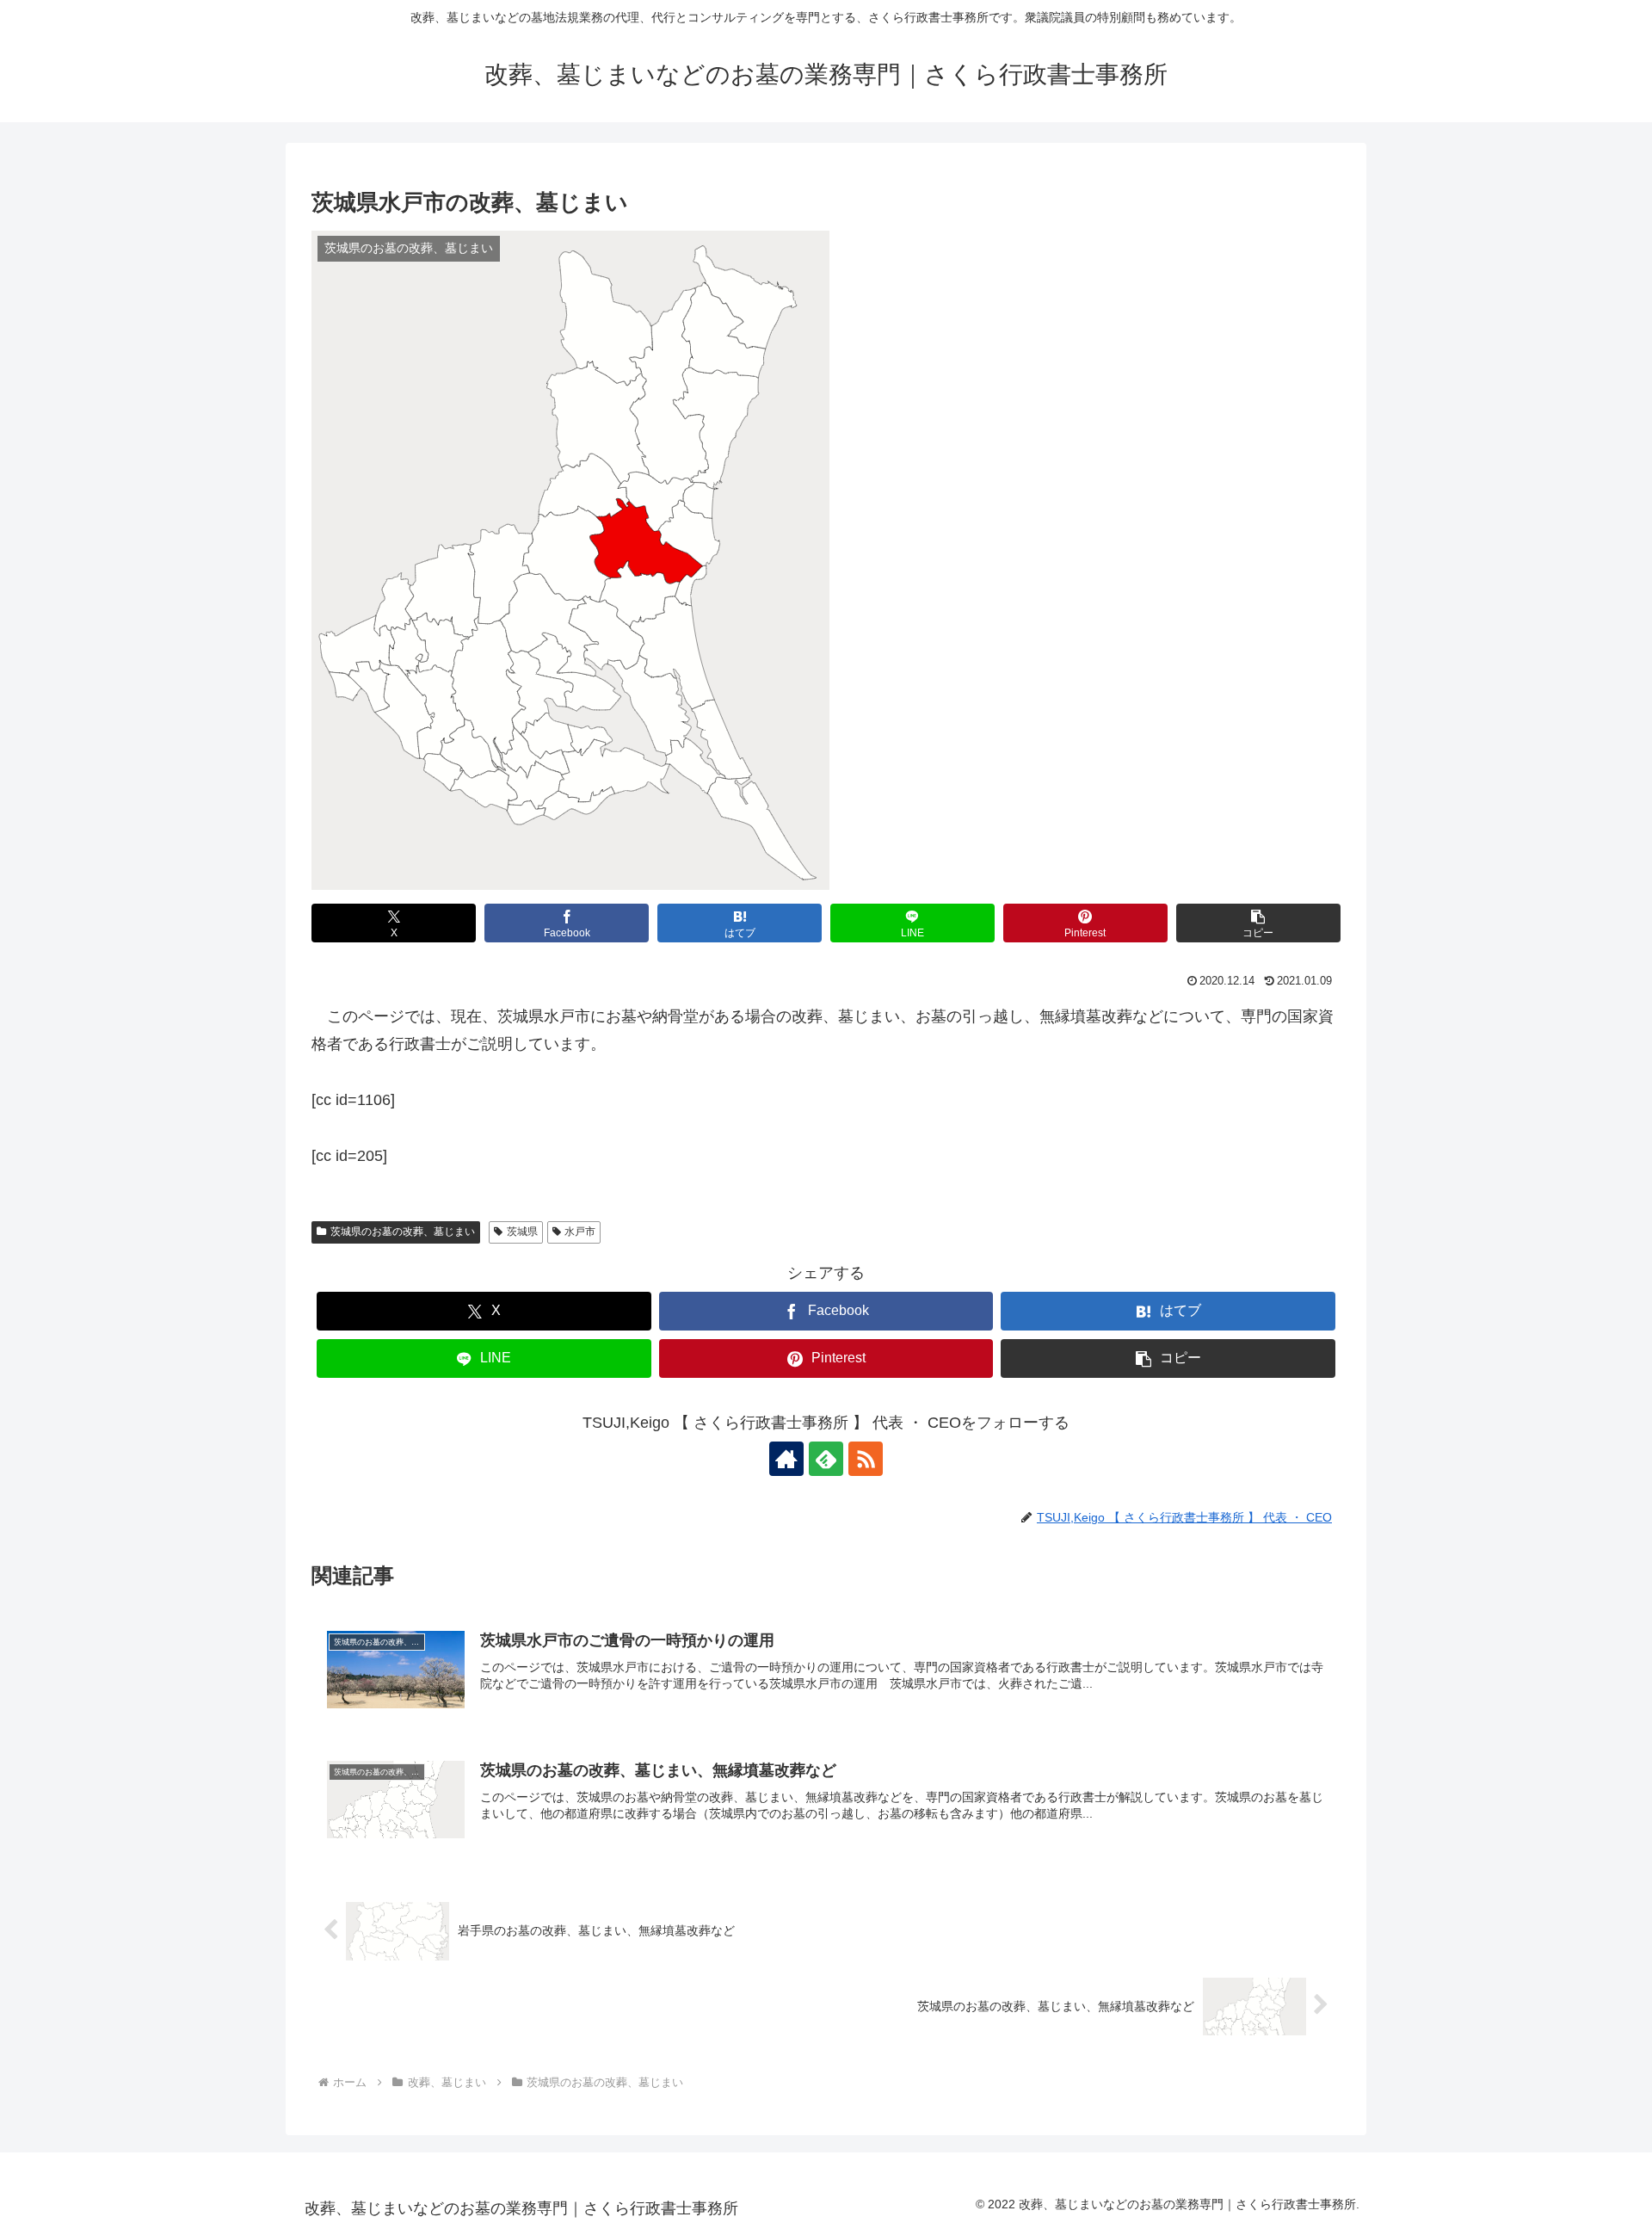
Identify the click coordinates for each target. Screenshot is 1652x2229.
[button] (1258, 923)
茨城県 (522, 1232)
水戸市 (580, 1232)
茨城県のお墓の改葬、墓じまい (403, 1232)
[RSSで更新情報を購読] (866, 1459)
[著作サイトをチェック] (786, 1459)
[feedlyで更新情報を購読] (826, 1459)
